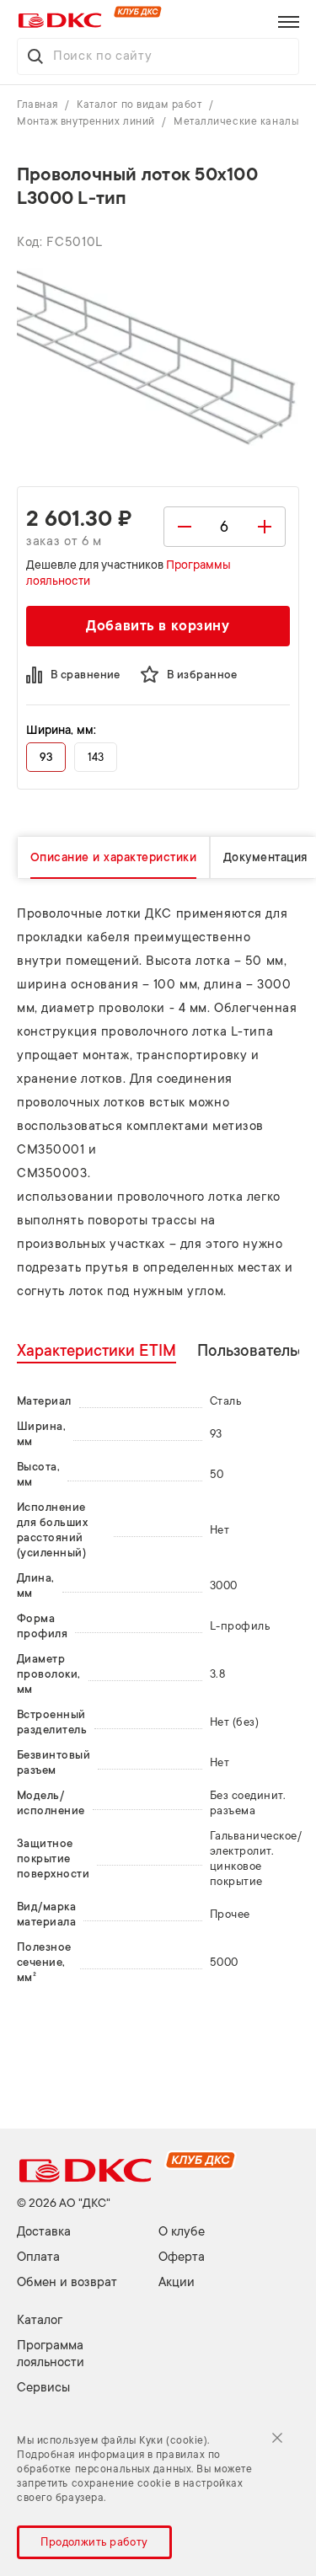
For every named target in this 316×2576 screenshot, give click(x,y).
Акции (177, 2282)
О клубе (182, 2232)
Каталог (40, 2320)
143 (96, 757)
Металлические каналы (236, 121)
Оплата (38, 2257)
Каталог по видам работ (141, 104)
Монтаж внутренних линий (87, 121)
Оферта (182, 2257)
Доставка (44, 2232)
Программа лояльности (51, 2354)
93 (46, 757)
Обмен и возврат (67, 2282)
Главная (39, 104)
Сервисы (43, 2388)
